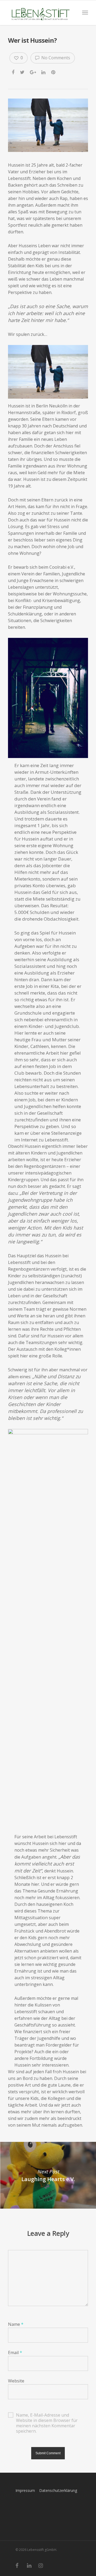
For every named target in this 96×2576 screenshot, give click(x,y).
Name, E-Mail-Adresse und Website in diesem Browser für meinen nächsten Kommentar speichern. (47, 2415)
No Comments (55, 58)
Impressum (25, 2490)
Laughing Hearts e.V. (48, 2175)
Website (16, 2381)
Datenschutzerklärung (58, 2490)
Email (15, 2353)
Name (16, 2324)
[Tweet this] (23, 72)
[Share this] (13, 72)
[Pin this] (54, 72)
